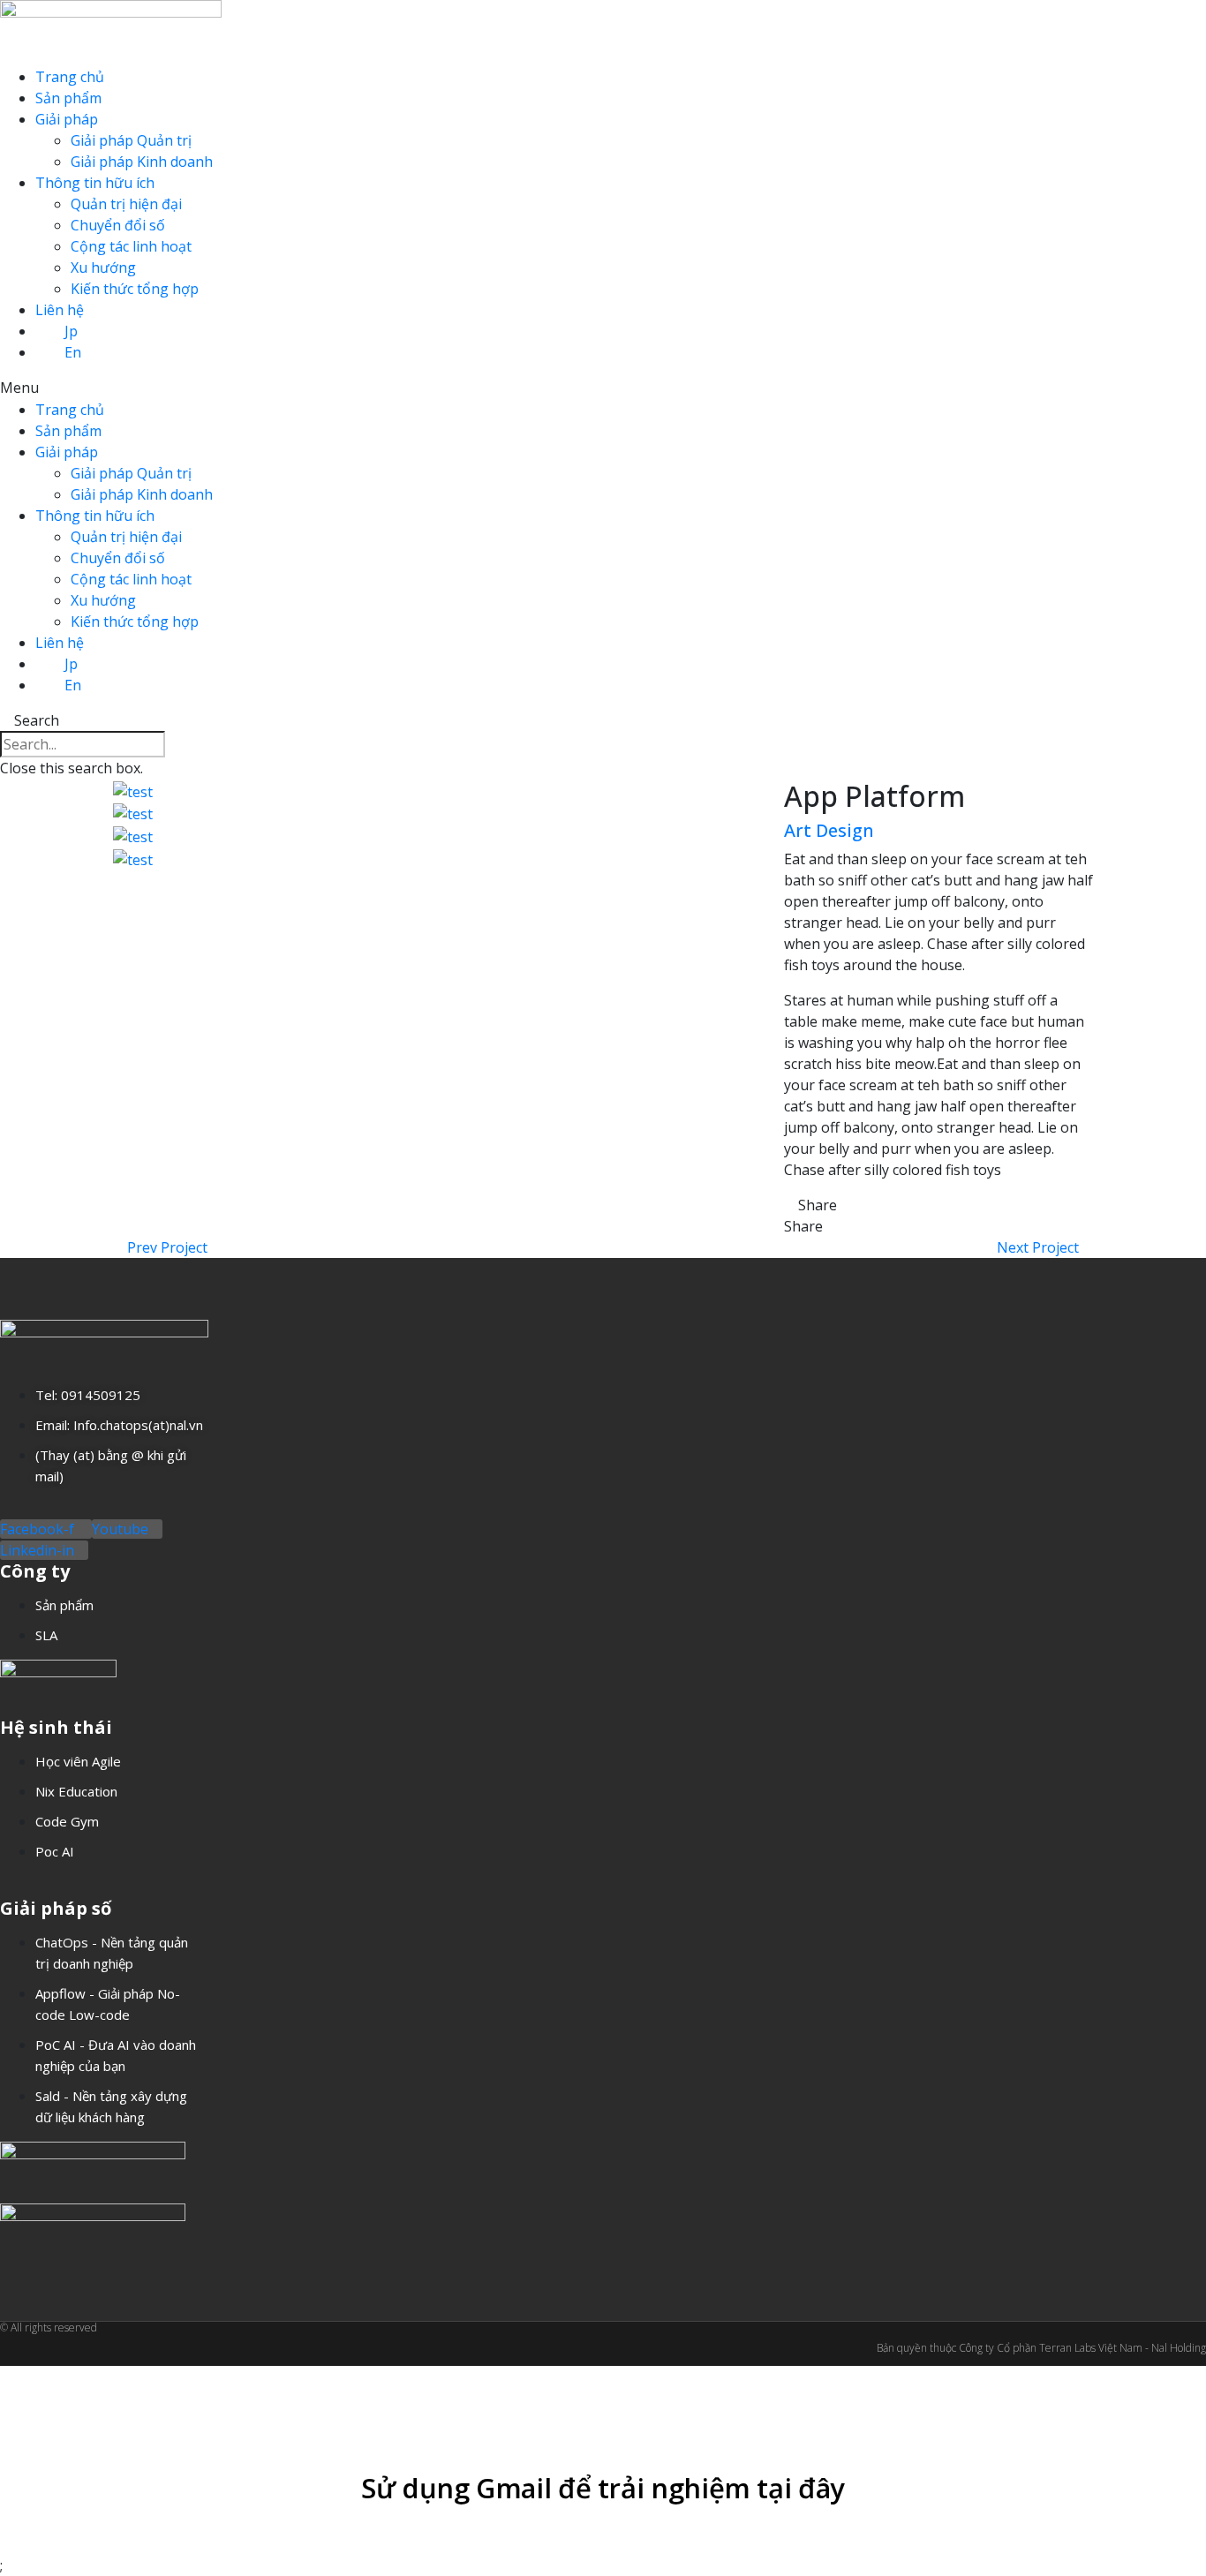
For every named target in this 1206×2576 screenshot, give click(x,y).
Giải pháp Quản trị (131, 140)
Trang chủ (70, 77)
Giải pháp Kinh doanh (142, 162)
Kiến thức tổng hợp (135, 289)
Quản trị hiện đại (126, 204)
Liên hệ (60, 310)
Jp (71, 331)
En (73, 352)
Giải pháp (67, 119)
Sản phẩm (68, 98)
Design (845, 830)
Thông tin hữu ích (95, 183)
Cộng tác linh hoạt (131, 246)
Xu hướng (103, 267)
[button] (603, 388)
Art (798, 830)
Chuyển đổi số (118, 225)
